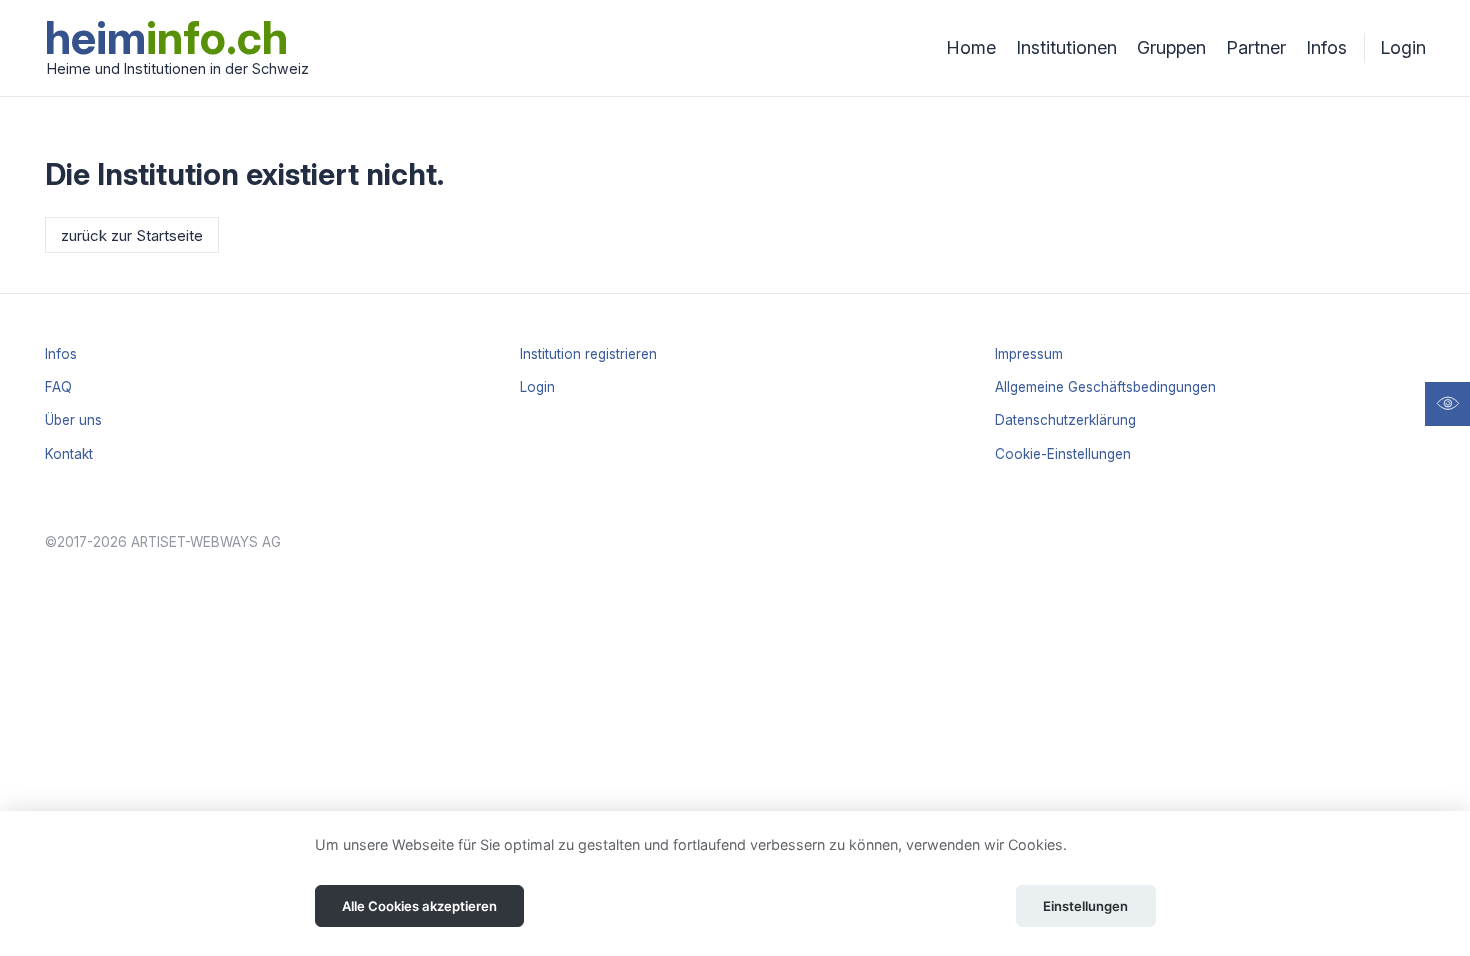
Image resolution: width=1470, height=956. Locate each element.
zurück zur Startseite (132, 234)
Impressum (1029, 354)
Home (971, 47)
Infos (1326, 47)
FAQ (58, 387)
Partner (1256, 47)
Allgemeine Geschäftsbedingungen (1105, 387)
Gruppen (1171, 47)
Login (1403, 47)
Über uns (73, 420)
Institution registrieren (588, 354)
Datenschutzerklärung (1065, 420)
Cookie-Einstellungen (1063, 454)
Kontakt (69, 454)
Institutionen (1066, 47)
